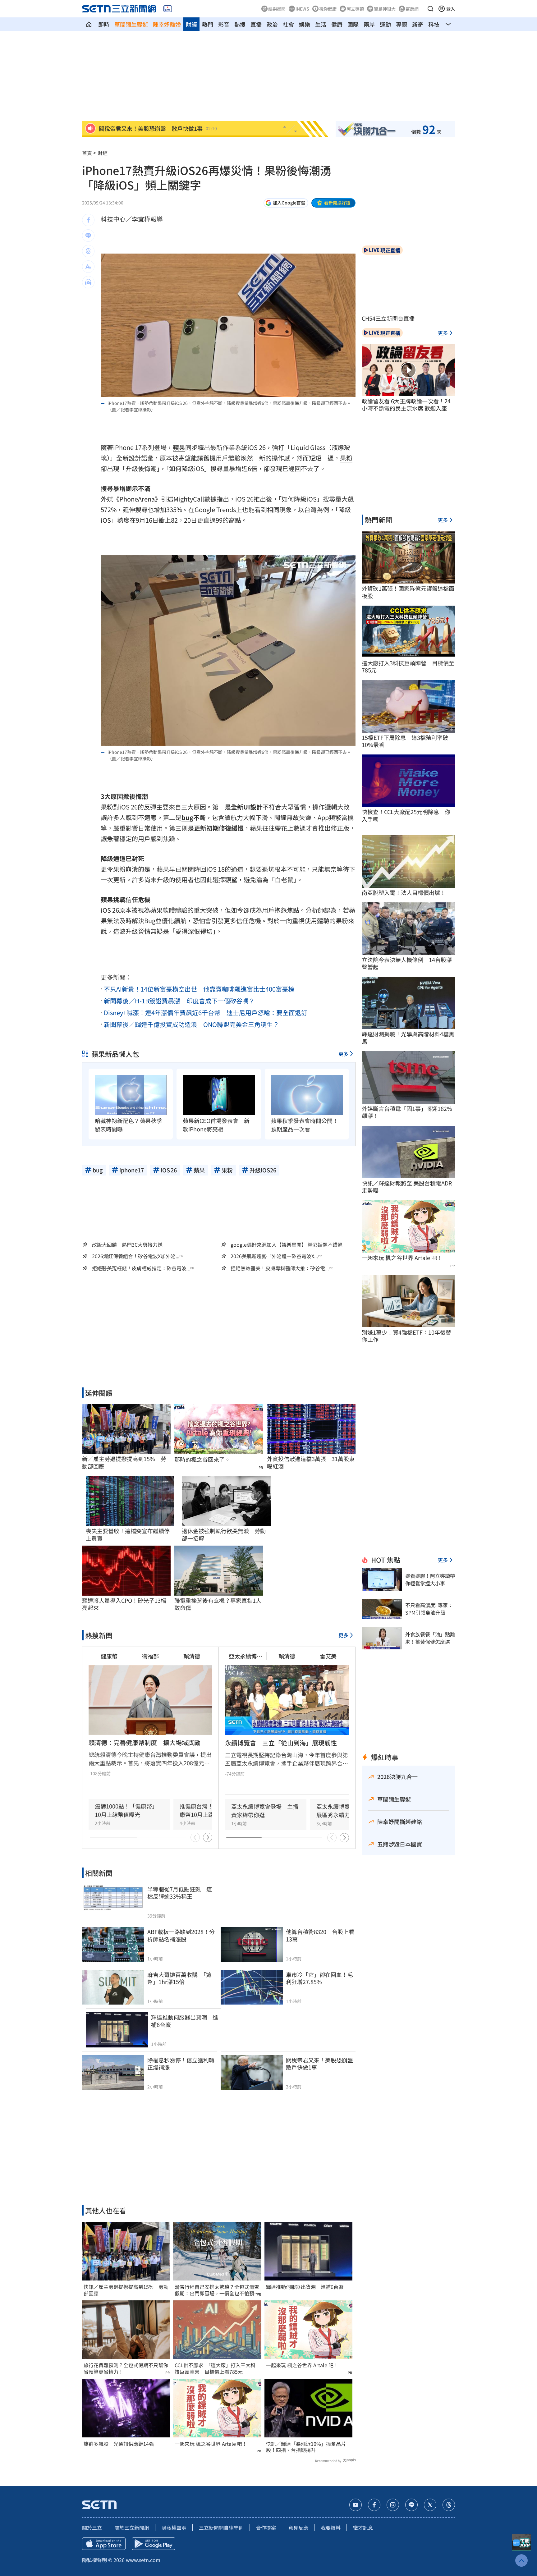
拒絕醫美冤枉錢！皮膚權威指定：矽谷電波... (141, 1268)
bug (187, 817)
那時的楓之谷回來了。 (202, 1459)
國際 (353, 24)
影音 (224, 24)
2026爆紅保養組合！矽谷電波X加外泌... (136, 1256)
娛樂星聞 (277, 9)
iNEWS (302, 9)
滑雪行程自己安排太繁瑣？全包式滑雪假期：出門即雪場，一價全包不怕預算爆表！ (217, 2290)
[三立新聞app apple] (104, 2544)
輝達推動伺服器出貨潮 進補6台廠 (305, 2287)
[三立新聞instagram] (393, 2505)
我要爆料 (331, 2528)
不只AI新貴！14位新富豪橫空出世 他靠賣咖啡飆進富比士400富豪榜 (199, 989)
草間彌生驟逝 (131, 24)
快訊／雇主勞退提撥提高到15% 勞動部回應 (126, 2290)
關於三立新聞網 (132, 2528)
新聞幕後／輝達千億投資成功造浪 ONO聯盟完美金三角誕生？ (191, 1024)
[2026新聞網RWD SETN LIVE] (168, 9)
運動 (385, 24)
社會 (288, 24)
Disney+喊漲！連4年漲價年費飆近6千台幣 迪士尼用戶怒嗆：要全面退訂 (206, 1013)
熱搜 (240, 24)
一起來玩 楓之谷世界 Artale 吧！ (211, 2444)
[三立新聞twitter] (430, 2505)
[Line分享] (88, 236)
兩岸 (369, 24)
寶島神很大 (385, 9)
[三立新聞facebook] (374, 2505)
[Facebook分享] (88, 220)
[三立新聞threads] (449, 2505)
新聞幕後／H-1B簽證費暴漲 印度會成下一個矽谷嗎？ (179, 1001)
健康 (337, 24)
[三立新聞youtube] (356, 2505)
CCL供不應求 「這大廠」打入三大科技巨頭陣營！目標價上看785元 (215, 2368)
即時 (104, 24)
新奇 (418, 24)
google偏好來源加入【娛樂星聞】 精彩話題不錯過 (287, 1244)
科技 (434, 24)
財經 (191, 24)
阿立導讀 (355, 9)
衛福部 (150, 1656)
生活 (321, 24)
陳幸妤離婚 (167, 24)
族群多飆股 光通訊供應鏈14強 (119, 2444)
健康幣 (109, 1656)
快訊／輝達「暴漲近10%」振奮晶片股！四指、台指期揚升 (306, 2447)
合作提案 (266, 2528)
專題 (402, 24)
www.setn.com (143, 2560)
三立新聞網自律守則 (221, 2528)
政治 (272, 24)
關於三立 (92, 2528)
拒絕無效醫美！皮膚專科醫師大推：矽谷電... (280, 1268)
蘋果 (179, 447)
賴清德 (192, 1656)
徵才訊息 (363, 2528)
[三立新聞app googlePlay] (154, 2544)
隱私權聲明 (174, 2528)
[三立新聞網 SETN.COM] (89, 24)
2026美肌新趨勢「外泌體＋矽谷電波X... (274, 1256)
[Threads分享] (88, 251)
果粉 (346, 458)
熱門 (208, 24)
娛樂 (305, 24)
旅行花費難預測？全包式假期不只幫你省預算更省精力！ (126, 2368)
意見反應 (298, 2528)
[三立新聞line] (411, 2505)
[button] (430, 9)
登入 (451, 9)
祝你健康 (328, 9)
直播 (256, 24)
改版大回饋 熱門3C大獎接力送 (127, 1244)
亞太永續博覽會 (246, 1656)
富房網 (412, 9)
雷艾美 (328, 1656)
